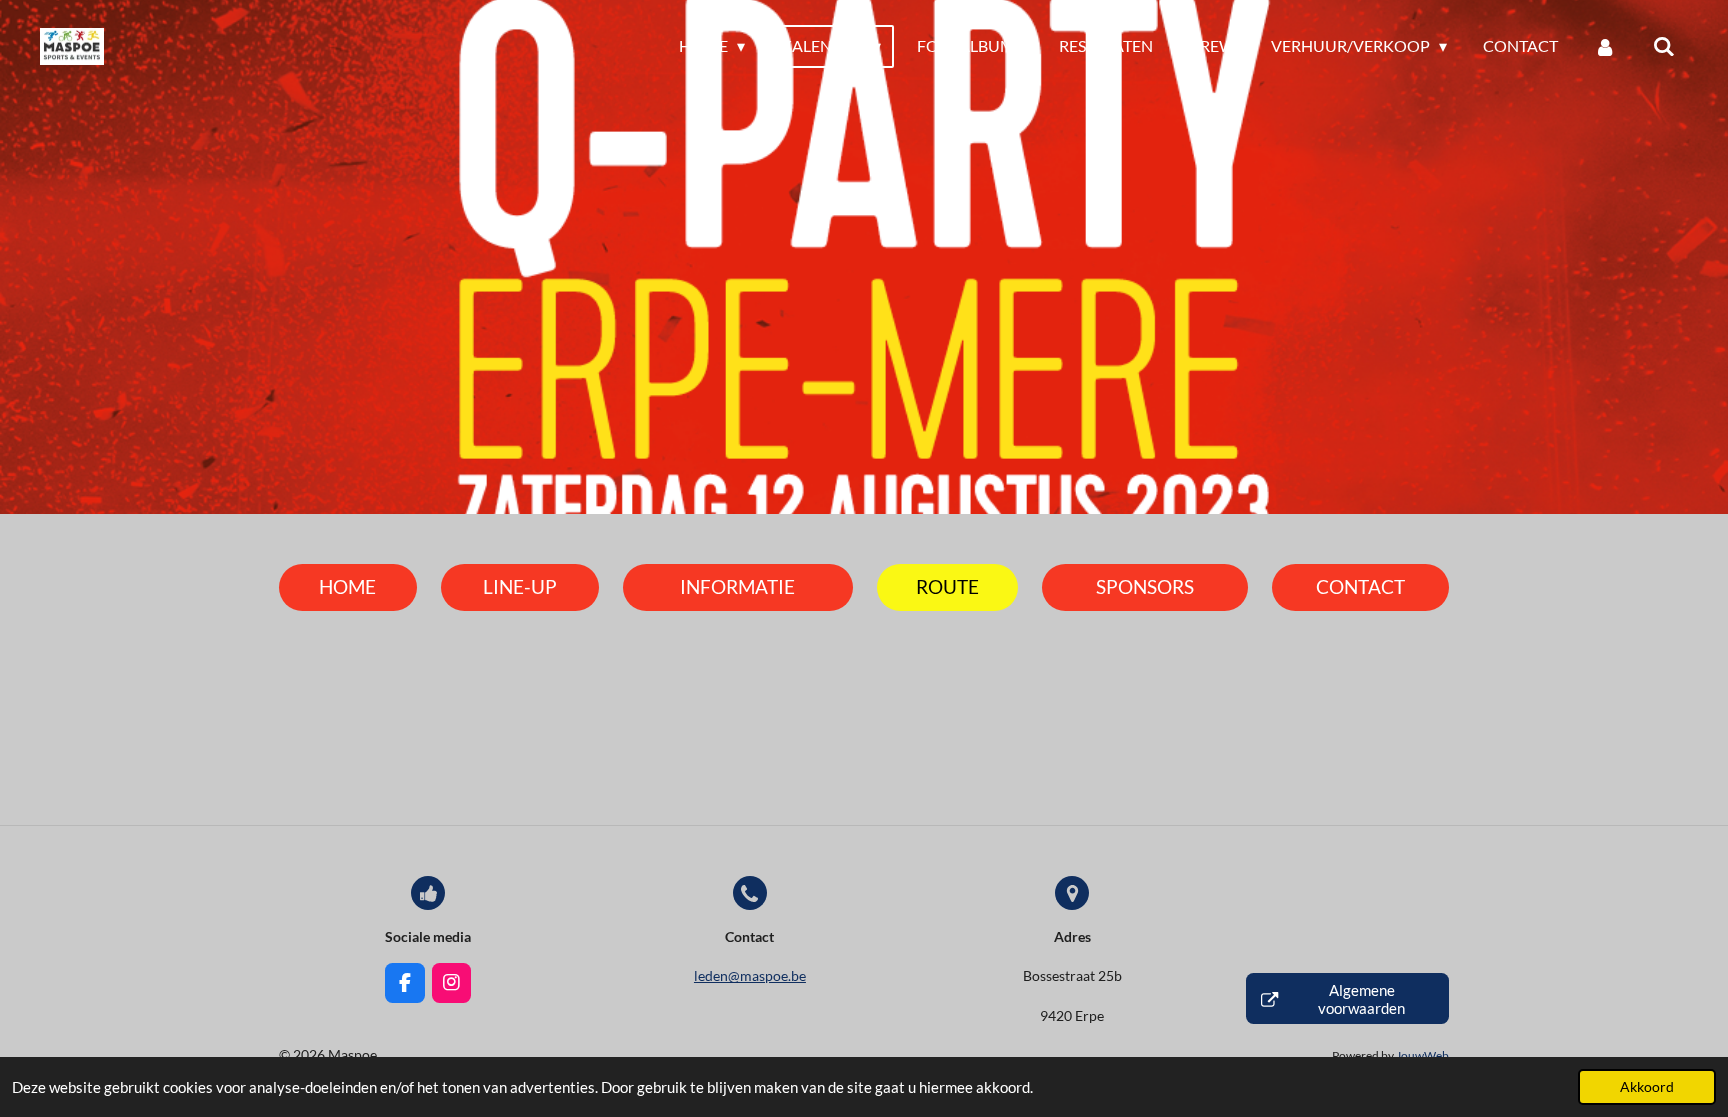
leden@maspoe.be (750, 975)
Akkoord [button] (1647, 1087)
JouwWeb (1422, 1055)
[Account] (1605, 46)
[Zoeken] (1664, 46)
